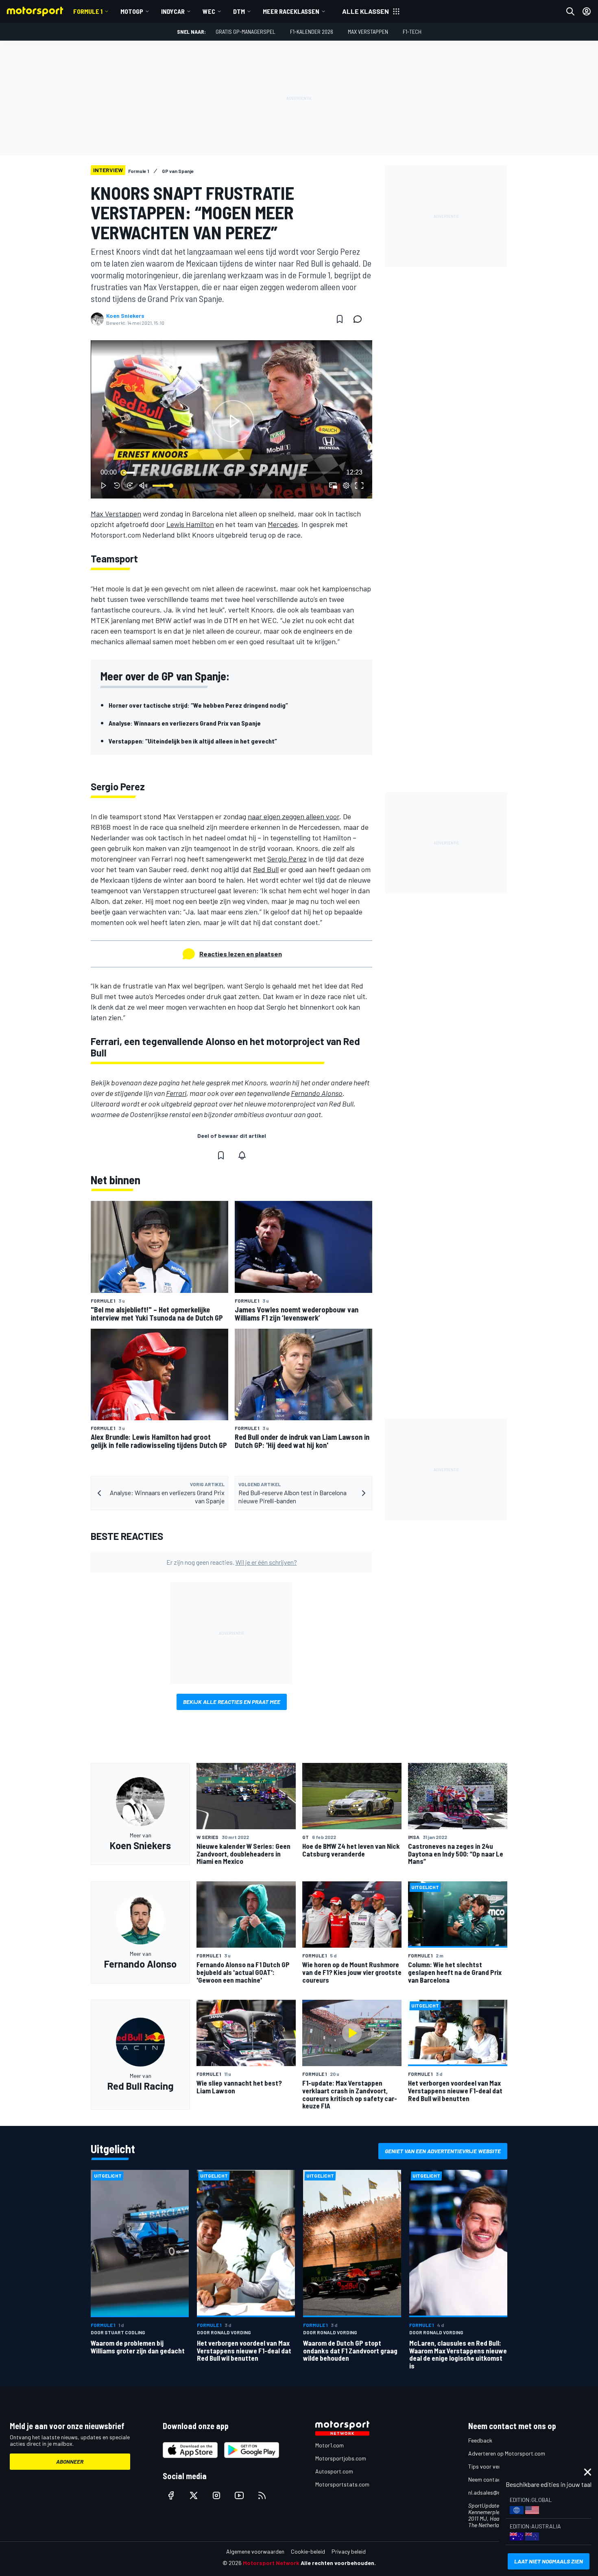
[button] (233, 421)
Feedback (480, 2440)
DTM (239, 11)
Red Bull (266, 869)
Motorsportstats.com (342, 2484)
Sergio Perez (287, 859)
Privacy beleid (349, 2551)
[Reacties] (360, 319)
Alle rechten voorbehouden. (338, 2563)
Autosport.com (334, 2471)
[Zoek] (570, 11)
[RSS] (262, 2495)
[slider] (231, 472)
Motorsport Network (271, 2563)
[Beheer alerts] (242, 1155)
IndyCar (173, 11)
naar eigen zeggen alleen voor (294, 816)
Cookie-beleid (308, 2551)
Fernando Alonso (317, 1093)
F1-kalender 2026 (312, 32)
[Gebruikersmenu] (587, 11)
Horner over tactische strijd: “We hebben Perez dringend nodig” (198, 705)
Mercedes (283, 524)
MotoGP (132, 11)
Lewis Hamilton (190, 524)
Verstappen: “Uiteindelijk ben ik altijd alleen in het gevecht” (193, 741)
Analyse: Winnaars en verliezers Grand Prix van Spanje (185, 723)
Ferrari (176, 1093)
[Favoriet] (340, 319)
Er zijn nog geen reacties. (232, 1562)
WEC (209, 11)
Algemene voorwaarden (255, 2551)
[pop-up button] (346, 485)
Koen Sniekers (125, 316)
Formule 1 (88, 11)
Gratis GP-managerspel (246, 32)
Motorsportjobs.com (341, 2458)
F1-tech (412, 32)
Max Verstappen (368, 32)
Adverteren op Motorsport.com (507, 2453)
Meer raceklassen (291, 11)
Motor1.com (330, 2445)
